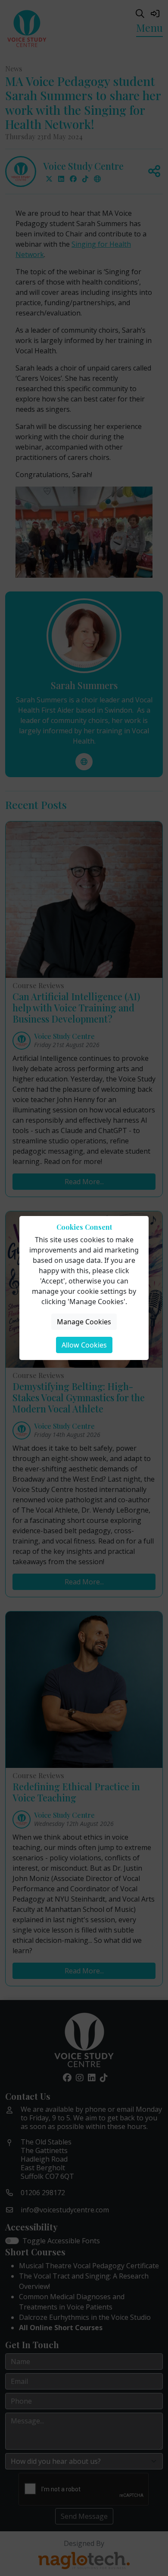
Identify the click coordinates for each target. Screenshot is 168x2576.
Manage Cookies (84, 1322)
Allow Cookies (84, 1345)
